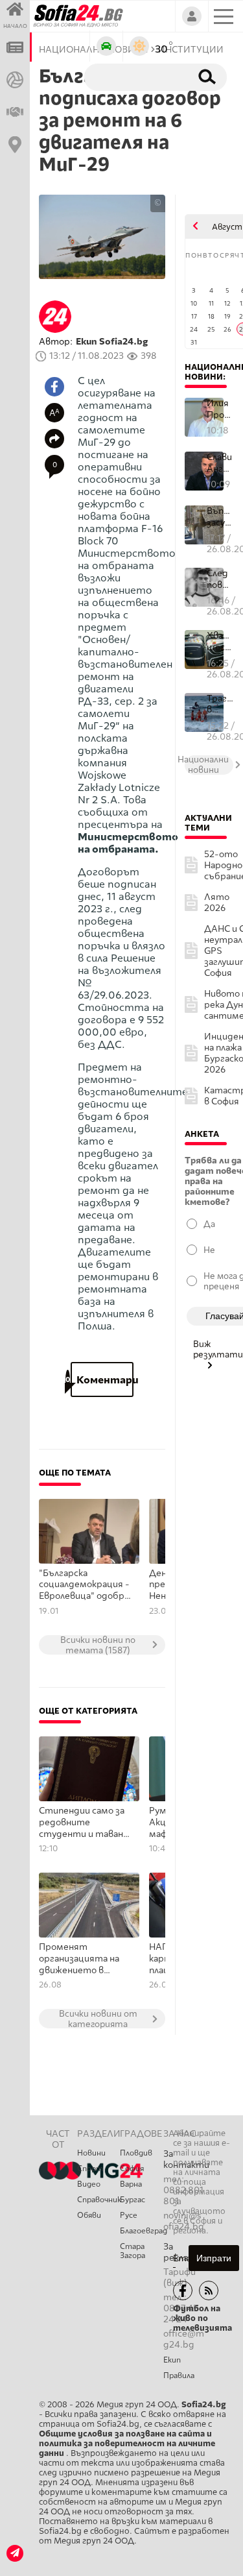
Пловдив (136, 2153)
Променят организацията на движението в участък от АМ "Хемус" (79, 1959)
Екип (172, 2360)
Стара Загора (133, 2251)
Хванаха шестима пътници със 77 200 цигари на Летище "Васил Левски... (220, 641)
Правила (179, 2376)
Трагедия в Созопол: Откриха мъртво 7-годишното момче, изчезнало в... (220, 704)
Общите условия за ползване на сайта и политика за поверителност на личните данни (127, 2443)
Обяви (89, 2215)
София (132, 2169)
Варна (131, 2184)
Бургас (133, 2200)
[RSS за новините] (209, 2290)
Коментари (102, 1380)
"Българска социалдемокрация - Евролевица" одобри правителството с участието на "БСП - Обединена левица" (86, 1585)
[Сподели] (54, 439)
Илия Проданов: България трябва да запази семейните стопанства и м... (220, 409)
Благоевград (141, 2231)
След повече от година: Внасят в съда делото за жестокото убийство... (220, 579)
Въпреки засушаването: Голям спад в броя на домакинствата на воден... (220, 517)
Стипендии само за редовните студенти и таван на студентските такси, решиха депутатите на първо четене (82, 1823)
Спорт (90, 2169)
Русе (129, 2215)
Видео (89, 2184)
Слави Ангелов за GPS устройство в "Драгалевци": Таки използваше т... (220, 463)
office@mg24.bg (184, 2339)
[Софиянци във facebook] (183, 2290)
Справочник (98, 2200)
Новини (91, 2153)
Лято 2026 (217, 903)
